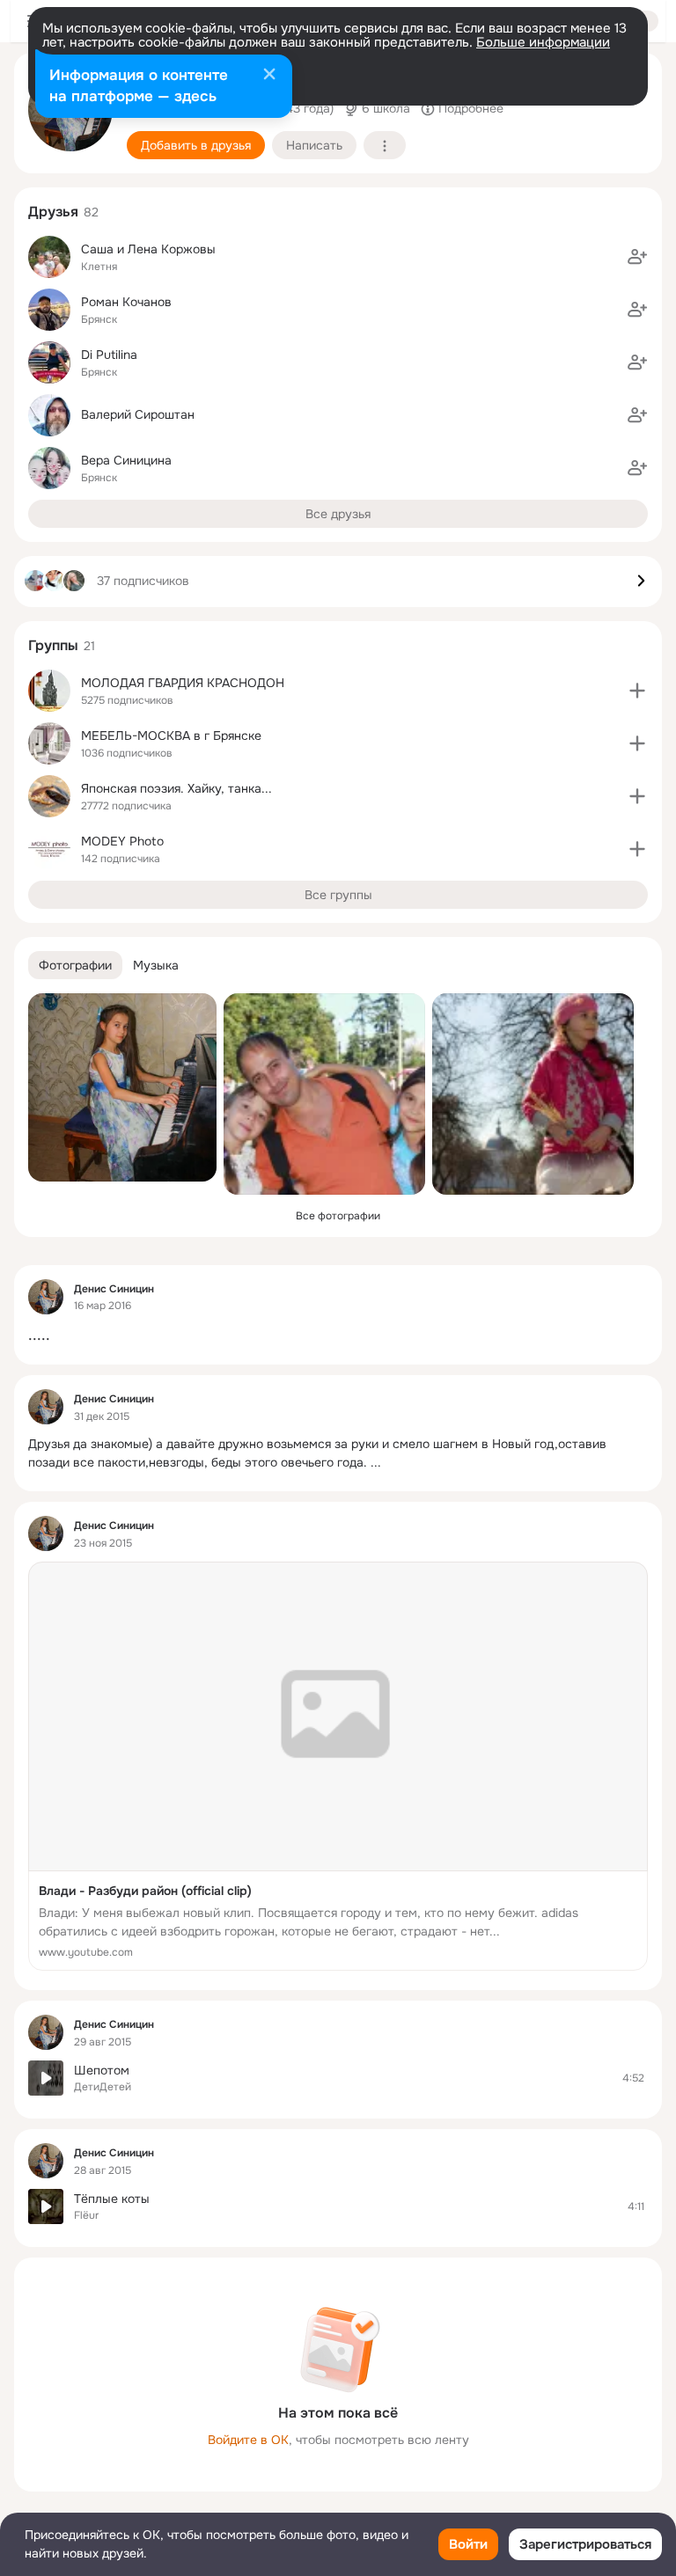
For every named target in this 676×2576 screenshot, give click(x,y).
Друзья (53, 212)
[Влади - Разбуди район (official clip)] (338, 1766)
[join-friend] (637, 257)
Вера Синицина (126, 460)
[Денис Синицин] (46, 1297)
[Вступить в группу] (637, 691)
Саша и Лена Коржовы (148, 249)
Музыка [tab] (156, 965)
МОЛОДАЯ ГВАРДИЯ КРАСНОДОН (183, 683)
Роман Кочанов (126, 302)
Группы (53, 645)
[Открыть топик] (338, 1335)
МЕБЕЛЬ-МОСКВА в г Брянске (171, 735)
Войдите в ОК (248, 2440)
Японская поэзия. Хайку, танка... (176, 788)
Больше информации (543, 42)
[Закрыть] (269, 76)
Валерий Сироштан (138, 414)
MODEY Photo (122, 841)
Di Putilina (109, 355)
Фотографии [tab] (75, 965)
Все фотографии (338, 1216)
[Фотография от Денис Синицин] (122, 1087)
